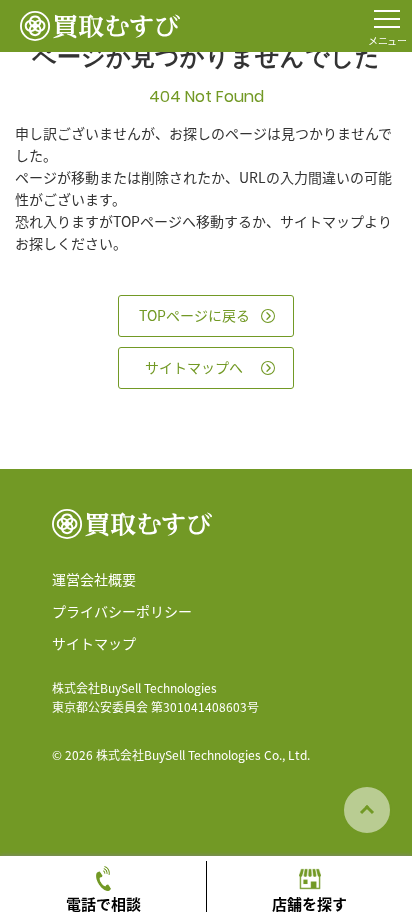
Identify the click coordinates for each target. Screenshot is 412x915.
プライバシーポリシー (122, 611)
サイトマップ (94, 643)
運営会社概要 (94, 579)
